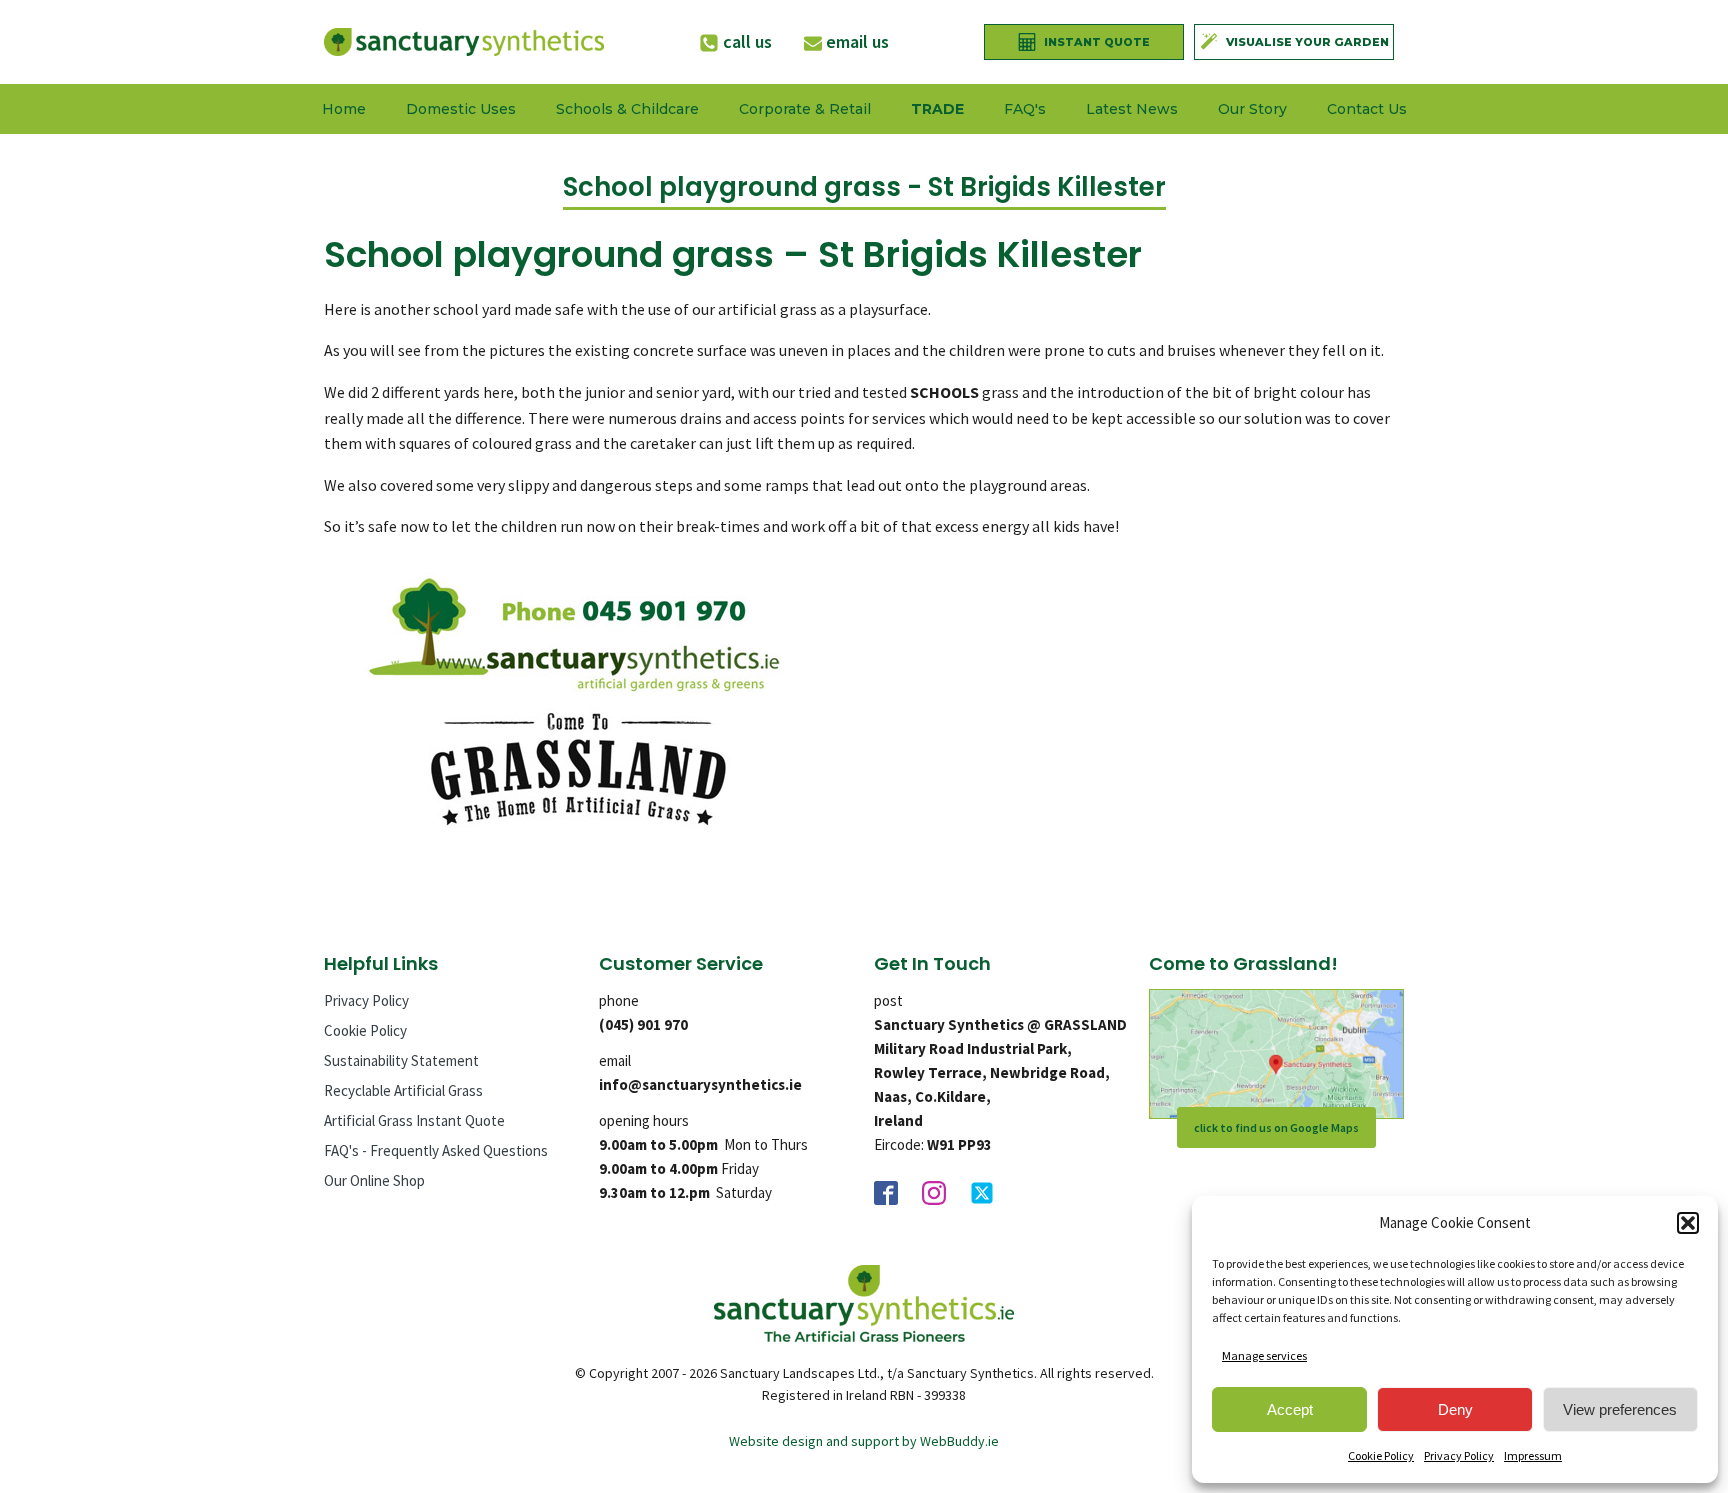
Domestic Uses (461, 109)
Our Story (1252, 109)
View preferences (1620, 1409)
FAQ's (1025, 109)
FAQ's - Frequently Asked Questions (436, 1150)
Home (344, 109)
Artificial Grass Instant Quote (414, 1120)
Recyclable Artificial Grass (403, 1090)
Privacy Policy (1459, 1455)
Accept (1290, 1409)
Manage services (1264, 1355)
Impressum (1533, 1455)
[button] (1688, 1223)
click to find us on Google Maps (1276, 1127)
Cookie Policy (1381, 1455)
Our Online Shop (374, 1180)
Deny (1455, 1409)
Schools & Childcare (627, 109)
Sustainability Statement (401, 1060)
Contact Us (1367, 109)
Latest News (1132, 109)
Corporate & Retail (805, 109)
